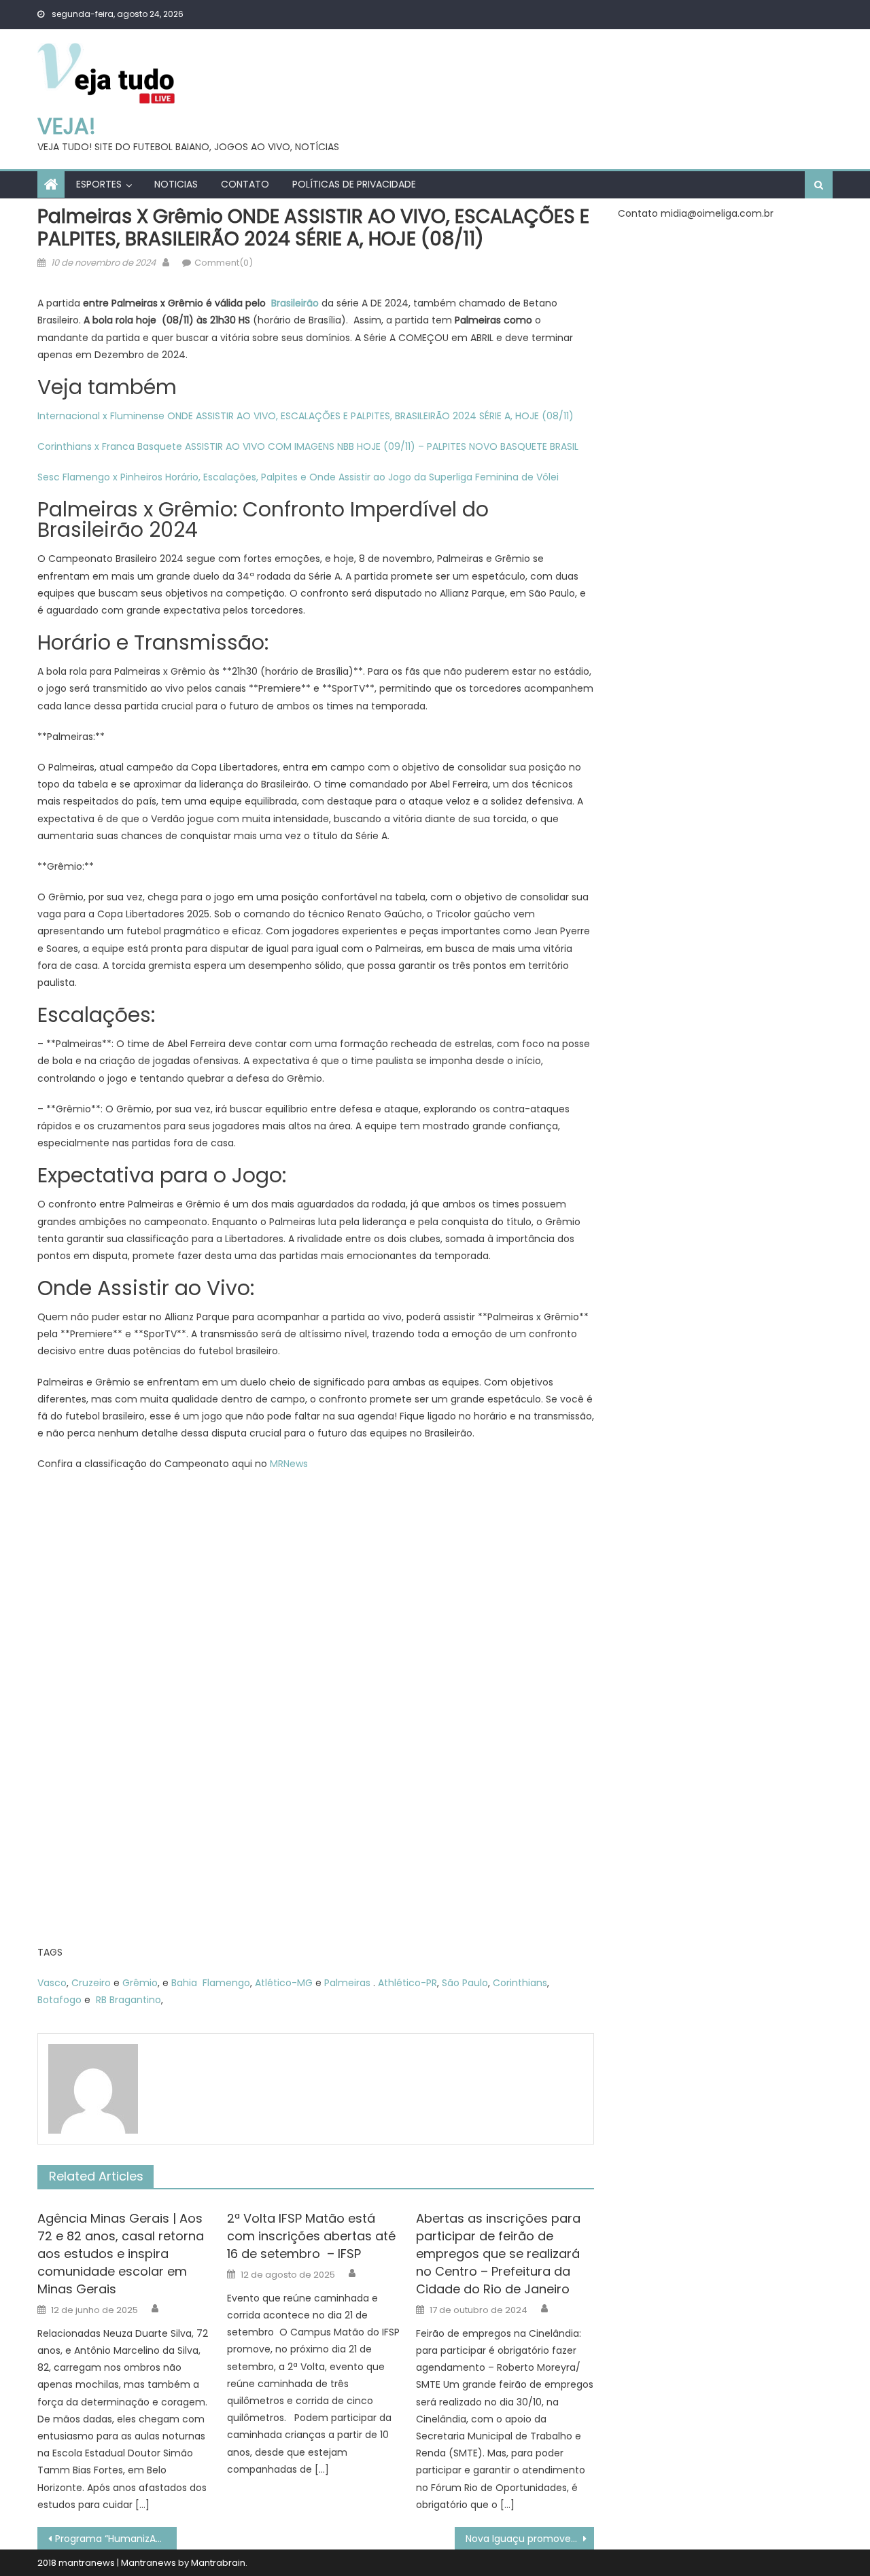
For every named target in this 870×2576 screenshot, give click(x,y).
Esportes (99, 184)
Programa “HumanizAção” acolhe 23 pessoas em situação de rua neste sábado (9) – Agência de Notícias (116, 2539)
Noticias (176, 184)
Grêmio (140, 1983)
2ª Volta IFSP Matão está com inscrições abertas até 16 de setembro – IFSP (311, 2236)
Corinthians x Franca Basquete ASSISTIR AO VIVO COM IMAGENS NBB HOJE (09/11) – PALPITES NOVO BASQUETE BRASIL (308, 446)
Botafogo (59, 2000)
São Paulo (465, 1983)
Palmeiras (347, 1983)
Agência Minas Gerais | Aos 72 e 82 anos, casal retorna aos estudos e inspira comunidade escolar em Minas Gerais (121, 2254)
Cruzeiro (91, 1983)
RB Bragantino (128, 2000)
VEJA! (67, 126)
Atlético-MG (284, 1983)
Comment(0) (224, 263)
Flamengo (226, 1983)
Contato (245, 184)
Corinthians (520, 1983)
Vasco (52, 1983)
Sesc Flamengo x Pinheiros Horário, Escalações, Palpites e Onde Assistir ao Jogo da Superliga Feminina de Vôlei (298, 477)
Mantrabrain (218, 2563)
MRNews (289, 1464)
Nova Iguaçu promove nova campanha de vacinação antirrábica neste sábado (530, 2539)
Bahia (184, 1983)
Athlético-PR (407, 1983)
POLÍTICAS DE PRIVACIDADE (354, 184)
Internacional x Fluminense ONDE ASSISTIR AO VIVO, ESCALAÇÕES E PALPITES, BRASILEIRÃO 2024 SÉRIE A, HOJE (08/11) (306, 416)
